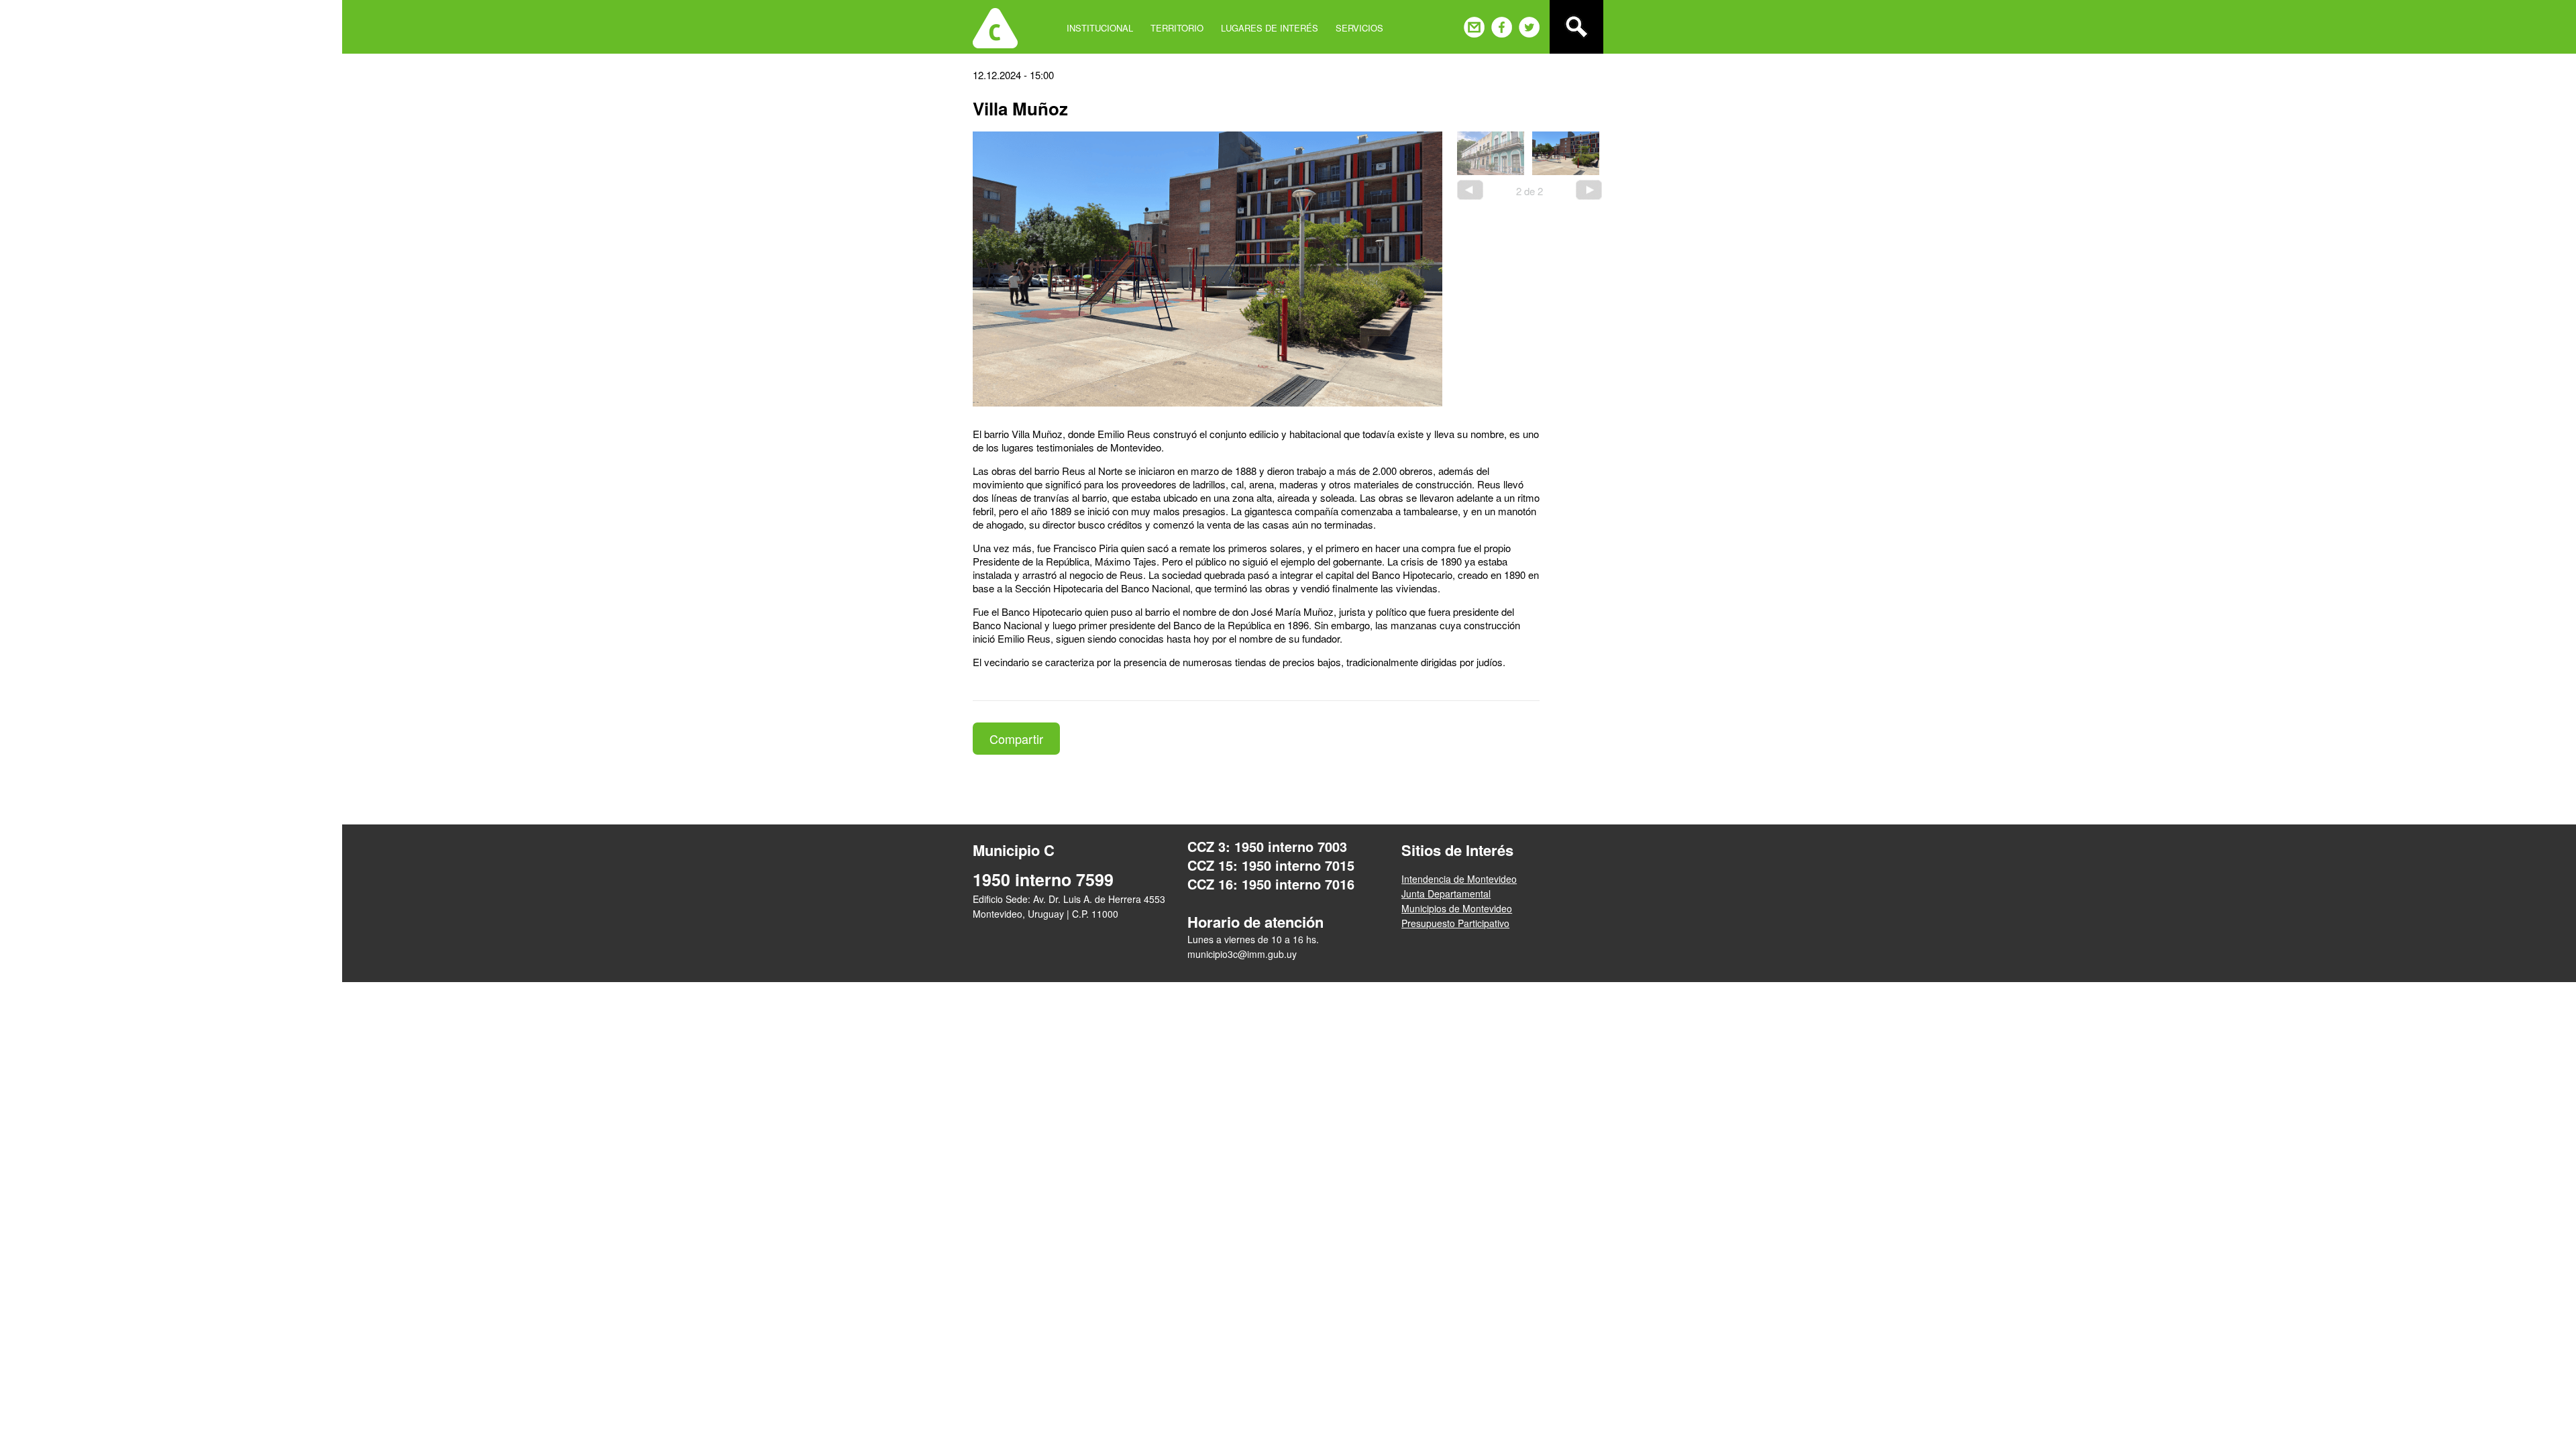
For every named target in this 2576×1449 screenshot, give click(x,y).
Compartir (1016, 739)
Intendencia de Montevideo (1459, 879)
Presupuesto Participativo (1455, 923)
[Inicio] (995, 27)
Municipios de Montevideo (1457, 908)
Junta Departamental (1446, 894)
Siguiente (1589, 190)
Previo (1470, 190)
